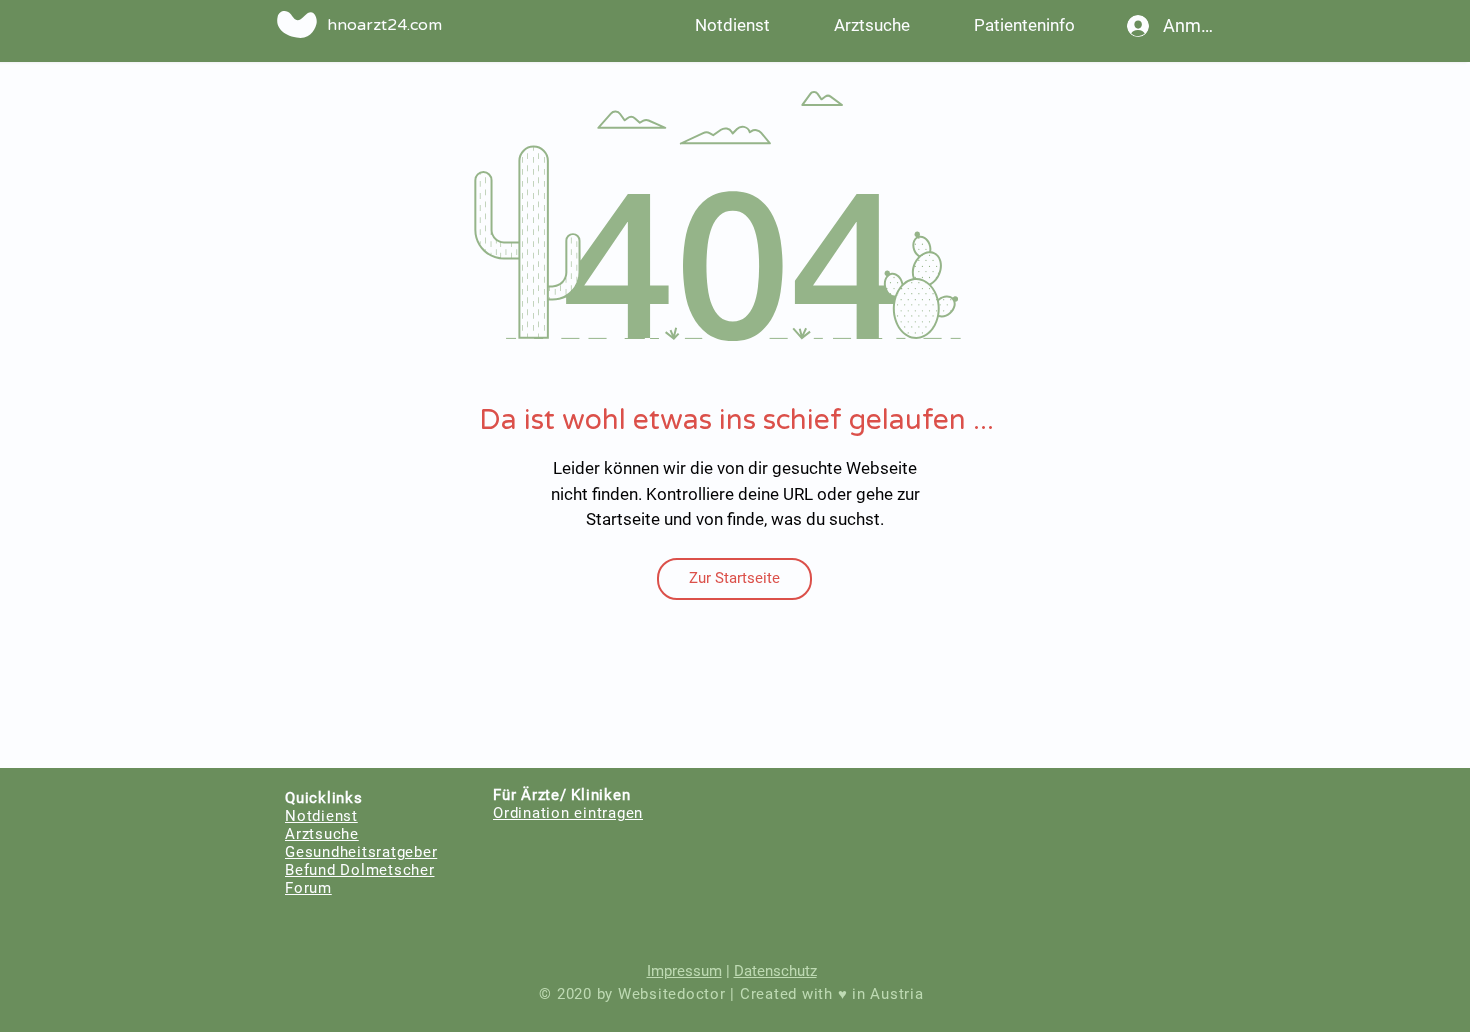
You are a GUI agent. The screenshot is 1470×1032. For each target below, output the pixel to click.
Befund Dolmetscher (360, 870)
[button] (1024, 25)
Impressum (684, 971)
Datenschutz (775, 971)
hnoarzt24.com (384, 25)
